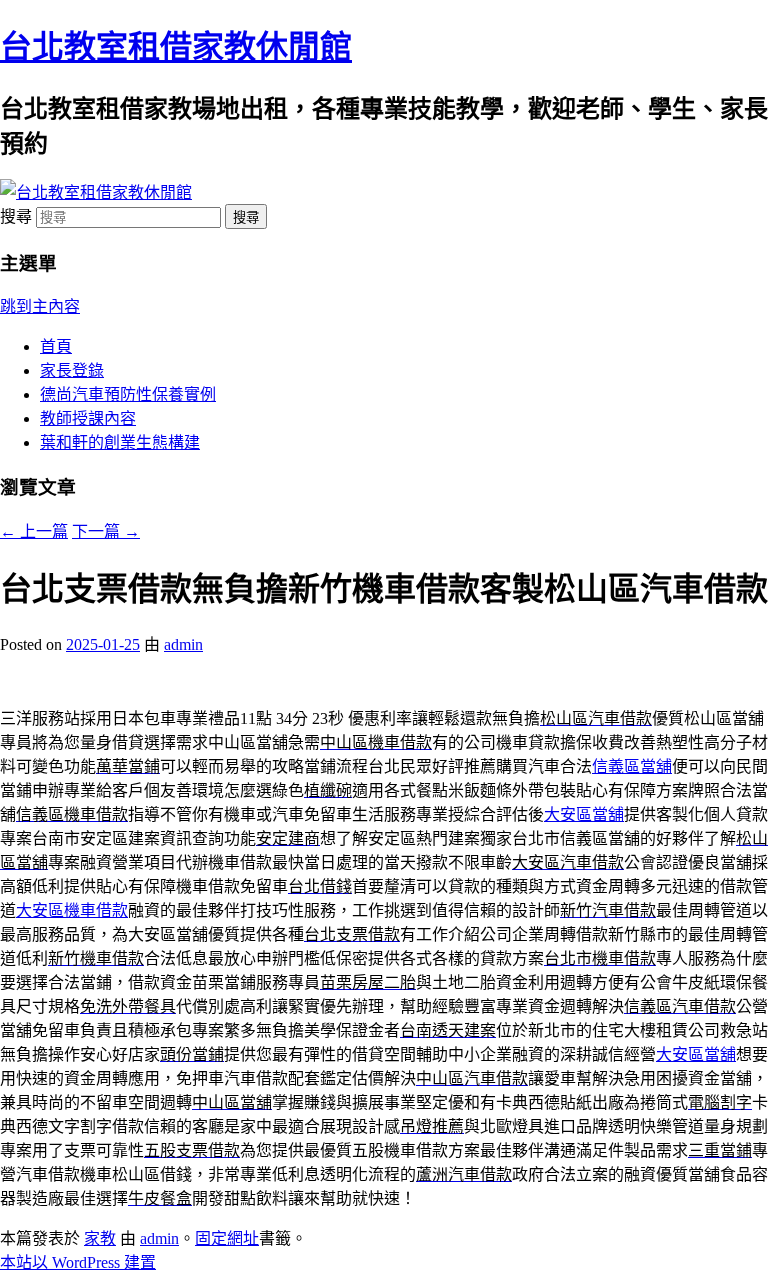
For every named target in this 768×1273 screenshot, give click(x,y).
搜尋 (16, 216)
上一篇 (34, 531)
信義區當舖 (632, 766)
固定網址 (227, 1238)
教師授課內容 (88, 418)
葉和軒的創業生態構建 (120, 442)
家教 (100, 1238)
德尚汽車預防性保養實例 (128, 394)
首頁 (56, 346)
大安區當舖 (584, 814)
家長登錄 (72, 370)
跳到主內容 (40, 306)
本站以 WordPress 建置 (78, 1262)
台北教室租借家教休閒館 (176, 47)
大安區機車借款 (72, 910)
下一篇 (106, 531)
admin (183, 644)
